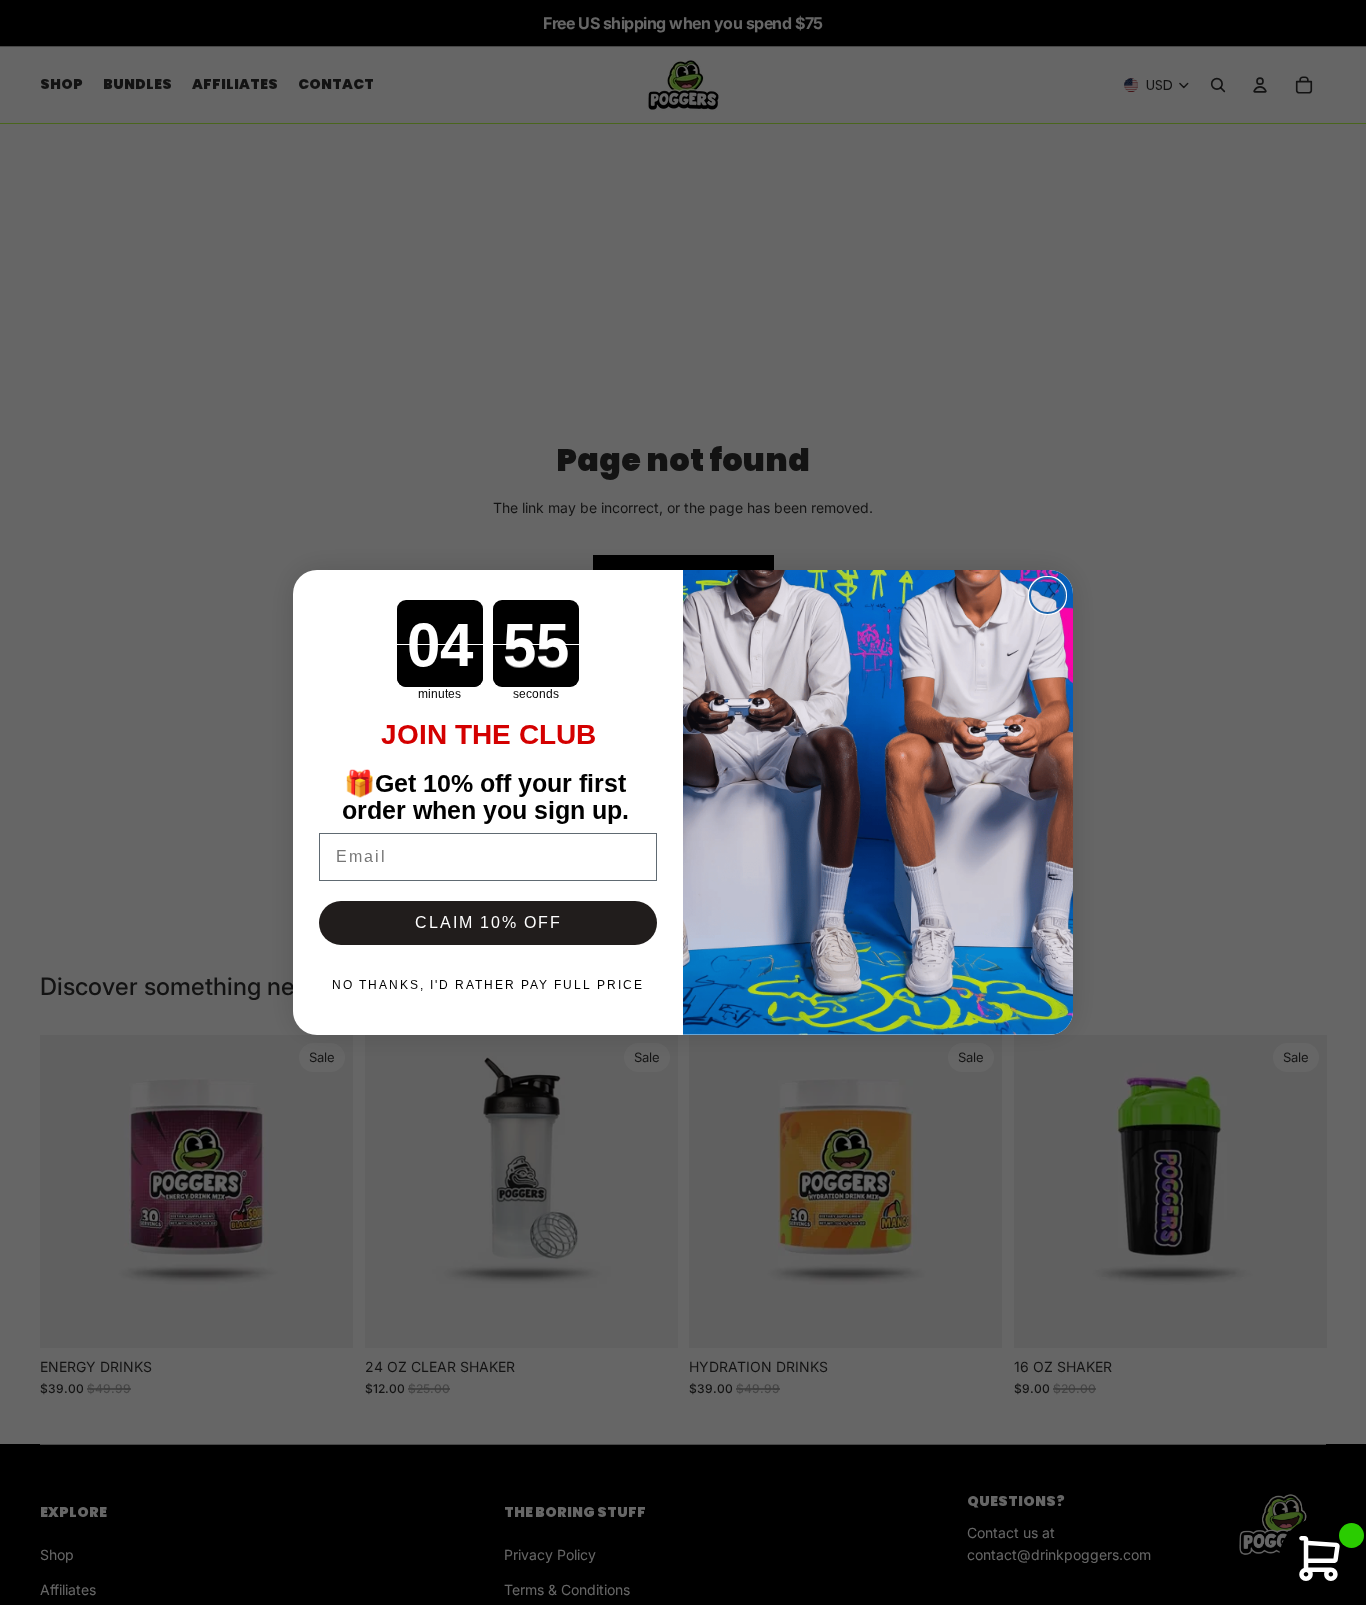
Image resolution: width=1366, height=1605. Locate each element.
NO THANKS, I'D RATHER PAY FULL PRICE (488, 985)
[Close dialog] (1047, 595)
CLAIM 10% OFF (488, 922)
